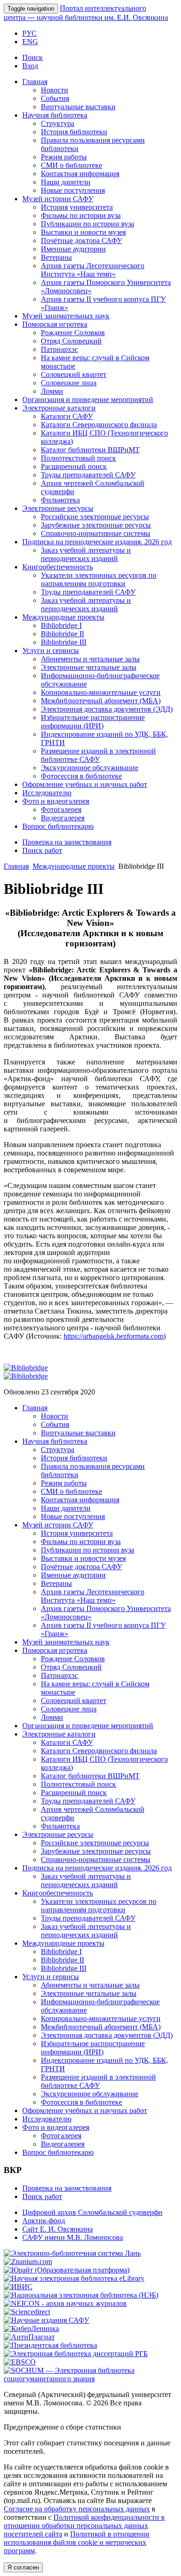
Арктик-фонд (44, 2221)
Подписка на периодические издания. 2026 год (97, 542)
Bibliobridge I (61, 625)
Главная (35, 82)
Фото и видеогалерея (56, 801)
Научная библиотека (55, 115)
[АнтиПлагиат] (29, 2337)
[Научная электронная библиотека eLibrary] (74, 2278)
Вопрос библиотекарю (58, 826)
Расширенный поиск (74, 466)
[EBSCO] (20, 2362)
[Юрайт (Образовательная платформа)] (67, 2270)
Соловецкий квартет (74, 374)
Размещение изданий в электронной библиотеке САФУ (98, 755)
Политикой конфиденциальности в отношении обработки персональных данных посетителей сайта (84, 2526)
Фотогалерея (61, 809)
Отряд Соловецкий (71, 341)
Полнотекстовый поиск (78, 458)
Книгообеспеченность (58, 567)
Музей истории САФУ (58, 199)
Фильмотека (60, 500)
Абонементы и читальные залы (90, 659)
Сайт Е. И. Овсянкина (58, 2229)
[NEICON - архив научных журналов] (65, 2303)
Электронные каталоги (59, 408)
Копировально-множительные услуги (101, 692)
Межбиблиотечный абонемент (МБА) (101, 701)
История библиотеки (74, 132)
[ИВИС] (18, 2287)
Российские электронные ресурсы (95, 517)
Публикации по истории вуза (87, 224)
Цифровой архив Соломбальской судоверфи (92, 2212)
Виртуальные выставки (78, 107)
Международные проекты (63, 617)
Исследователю (47, 793)
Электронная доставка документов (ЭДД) (107, 709)
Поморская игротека (55, 324)
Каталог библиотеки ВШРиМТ (90, 450)
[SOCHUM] (90, 2379)
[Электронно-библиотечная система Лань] (72, 2253)
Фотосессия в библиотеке (81, 776)
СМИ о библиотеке (71, 165)
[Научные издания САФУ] (46, 2320)
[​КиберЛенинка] (31, 2328)
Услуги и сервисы (51, 651)
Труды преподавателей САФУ (88, 475)
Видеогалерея (63, 818)
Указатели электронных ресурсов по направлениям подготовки (99, 579)
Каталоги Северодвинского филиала (99, 425)
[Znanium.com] (28, 2262)
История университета (77, 207)
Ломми (52, 391)
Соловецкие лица (69, 383)
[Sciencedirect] (27, 2312)
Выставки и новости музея (83, 232)
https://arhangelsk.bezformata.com (113, 1336)
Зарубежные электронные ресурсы (96, 525)
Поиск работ (42, 850)
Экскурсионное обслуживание (90, 768)
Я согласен (23, 2567)
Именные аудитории (73, 249)
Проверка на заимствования (67, 842)
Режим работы (64, 157)
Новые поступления (73, 190)
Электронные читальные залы (89, 667)
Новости (55, 90)
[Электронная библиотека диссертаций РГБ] (76, 2354)
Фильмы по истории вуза (81, 215)
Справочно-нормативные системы (96, 533)
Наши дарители (66, 182)
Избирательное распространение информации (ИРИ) (93, 722)
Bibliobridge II (62, 634)
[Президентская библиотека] (50, 2345)
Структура (58, 123)
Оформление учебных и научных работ (85, 784)
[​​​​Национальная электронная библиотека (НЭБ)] (81, 2295)
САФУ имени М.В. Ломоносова (73, 2237)
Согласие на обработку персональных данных (77, 2509)
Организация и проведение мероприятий (88, 400)
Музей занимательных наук (66, 316)
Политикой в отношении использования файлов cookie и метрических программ (77, 2542)
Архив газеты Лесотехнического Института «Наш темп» (93, 270)
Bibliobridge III (64, 642)
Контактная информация (80, 174)
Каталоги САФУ (67, 416)
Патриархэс (59, 349)
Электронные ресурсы (58, 508)
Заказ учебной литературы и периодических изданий (86, 554)
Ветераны (56, 257)
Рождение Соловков (73, 333)
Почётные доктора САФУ (81, 241)
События (55, 98)
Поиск (32, 57)
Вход (30, 66)
